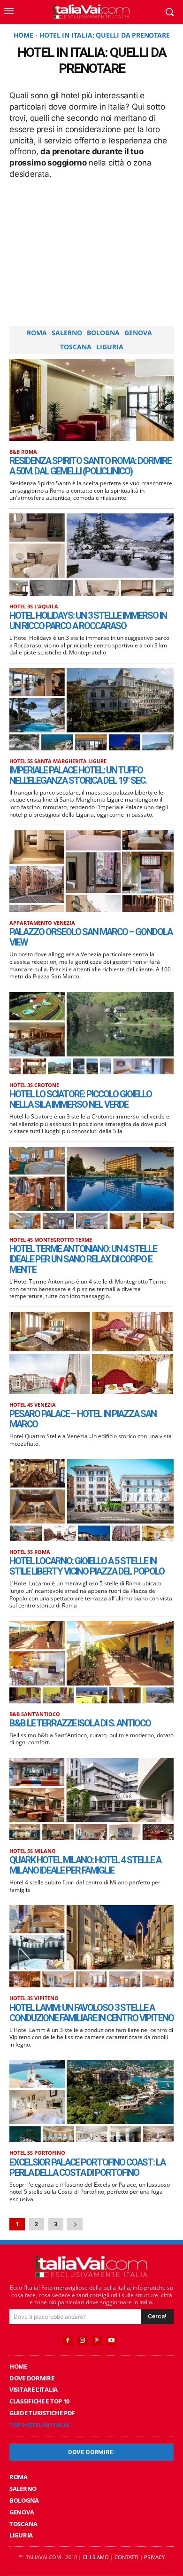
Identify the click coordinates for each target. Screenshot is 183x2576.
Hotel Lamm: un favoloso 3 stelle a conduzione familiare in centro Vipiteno (91, 2013)
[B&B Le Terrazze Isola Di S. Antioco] (91, 1662)
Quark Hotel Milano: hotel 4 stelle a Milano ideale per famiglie (85, 1865)
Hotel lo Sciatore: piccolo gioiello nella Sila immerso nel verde (80, 1099)
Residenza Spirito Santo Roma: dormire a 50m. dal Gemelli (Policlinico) (90, 466)
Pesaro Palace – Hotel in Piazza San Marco (83, 1419)
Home (23, 35)
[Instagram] (82, 2341)
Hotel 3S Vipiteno (34, 1998)
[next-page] (75, 2224)
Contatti (126, 2557)
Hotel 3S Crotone (34, 1085)
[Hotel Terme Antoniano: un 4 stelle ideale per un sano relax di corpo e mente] (91, 1188)
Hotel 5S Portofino (37, 2153)
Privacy (154, 2557)
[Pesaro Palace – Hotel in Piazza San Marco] (91, 1353)
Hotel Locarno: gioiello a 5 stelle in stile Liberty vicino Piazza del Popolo (87, 1566)
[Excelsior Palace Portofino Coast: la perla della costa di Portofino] (91, 2101)
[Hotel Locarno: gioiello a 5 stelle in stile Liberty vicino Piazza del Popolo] (91, 1500)
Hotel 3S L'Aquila (34, 606)
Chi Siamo (96, 2557)
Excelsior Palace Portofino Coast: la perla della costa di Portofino (87, 2167)
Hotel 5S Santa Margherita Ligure (58, 761)
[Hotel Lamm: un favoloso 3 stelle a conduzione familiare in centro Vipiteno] (91, 1946)
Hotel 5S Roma (30, 1552)
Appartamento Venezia (42, 923)
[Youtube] (111, 2341)
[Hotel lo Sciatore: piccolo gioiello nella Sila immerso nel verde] (91, 1033)
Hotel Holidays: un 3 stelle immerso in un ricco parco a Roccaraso (88, 621)
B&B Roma (23, 452)
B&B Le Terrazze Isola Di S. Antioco (80, 1723)
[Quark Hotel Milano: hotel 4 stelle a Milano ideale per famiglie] (91, 1799)
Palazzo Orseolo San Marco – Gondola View (91, 937)
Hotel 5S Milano (33, 1851)
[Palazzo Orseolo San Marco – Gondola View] (91, 871)
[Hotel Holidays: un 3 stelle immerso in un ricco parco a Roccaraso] (91, 555)
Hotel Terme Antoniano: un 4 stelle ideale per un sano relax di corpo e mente (83, 1259)
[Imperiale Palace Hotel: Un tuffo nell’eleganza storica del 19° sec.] (91, 709)
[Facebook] (68, 2341)
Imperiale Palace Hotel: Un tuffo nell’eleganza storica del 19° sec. (78, 775)
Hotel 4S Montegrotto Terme (51, 1240)
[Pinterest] (97, 2341)
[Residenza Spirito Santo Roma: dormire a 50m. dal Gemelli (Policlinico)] (91, 400)
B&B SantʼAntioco (35, 1714)
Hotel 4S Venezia (33, 1405)
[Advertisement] (91, 251)
